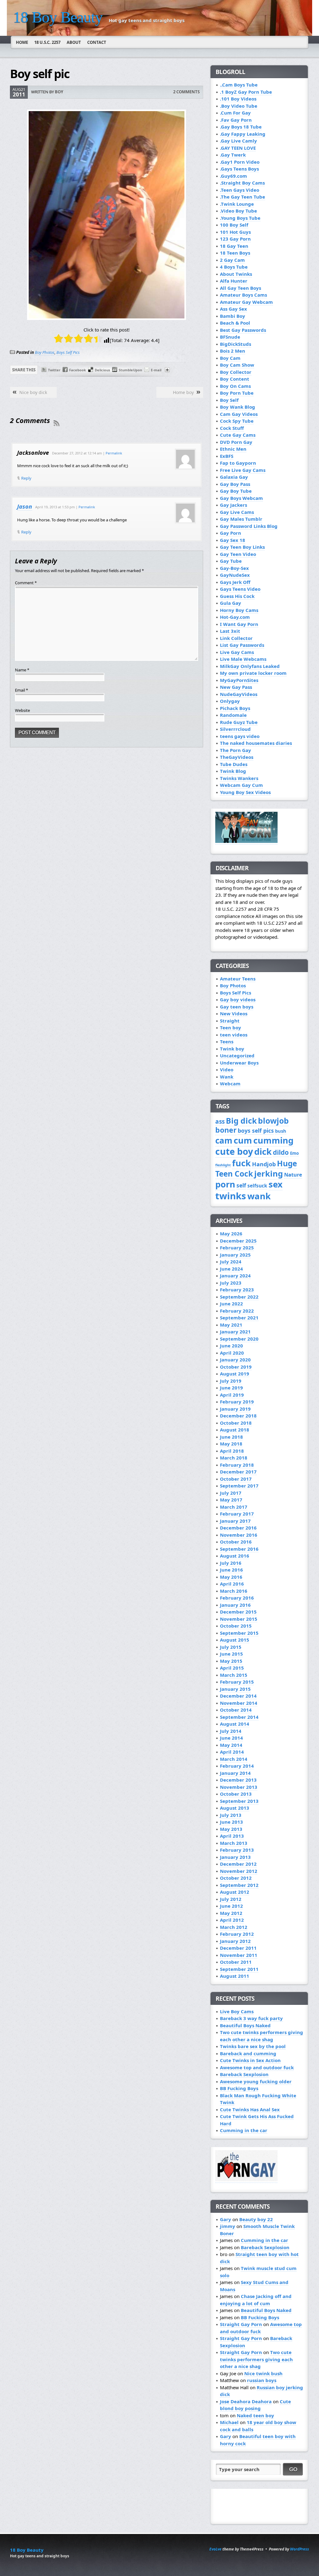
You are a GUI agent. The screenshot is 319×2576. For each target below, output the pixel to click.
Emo (294, 1153)
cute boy (234, 1151)
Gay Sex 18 (233, 540)
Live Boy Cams (237, 2011)
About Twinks (236, 274)
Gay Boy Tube (236, 491)
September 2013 (239, 1801)
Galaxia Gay (234, 477)
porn (225, 1184)
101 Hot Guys (235, 232)
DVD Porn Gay (236, 442)
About (74, 42)
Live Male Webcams (243, 659)
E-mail (156, 370)
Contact (97, 42)
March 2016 (234, 1591)
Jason (25, 506)
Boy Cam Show (237, 365)
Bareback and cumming (248, 2053)
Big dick (241, 1121)
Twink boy (232, 1049)
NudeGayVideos (239, 694)
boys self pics (256, 1131)
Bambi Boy (233, 316)
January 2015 (235, 1689)
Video (227, 1069)
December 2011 (238, 1948)
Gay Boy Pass (235, 484)
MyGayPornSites (239, 680)
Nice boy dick (33, 392)
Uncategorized (237, 1055)
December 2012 (238, 1864)
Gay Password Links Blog (249, 526)
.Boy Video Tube (239, 106)
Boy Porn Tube (237, 393)
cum (243, 1140)
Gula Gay (231, 603)
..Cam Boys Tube (239, 85)
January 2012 (235, 1941)
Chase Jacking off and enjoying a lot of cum (256, 2300)
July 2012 (231, 1899)
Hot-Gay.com (235, 617)
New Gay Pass (236, 687)
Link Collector (236, 638)
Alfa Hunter (234, 281)
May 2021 (231, 1325)
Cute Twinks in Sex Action (250, 2060)
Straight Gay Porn (241, 2324)
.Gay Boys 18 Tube (241, 127)
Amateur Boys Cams (243, 295)
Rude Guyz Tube (239, 722)
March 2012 (234, 1927)
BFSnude (230, 337)
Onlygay (230, 701)
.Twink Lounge (237, 204)
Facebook (78, 370)
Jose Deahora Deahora (246, 2401)
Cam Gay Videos (239, 414)
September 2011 (239, 1969)
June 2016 (231, 1570)
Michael (229, 2422)
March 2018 (234, 1458)
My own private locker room (253, 673)
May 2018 (231, 1444)
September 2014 (239, 1717)
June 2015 (231, 1654)
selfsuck (257, 1186)
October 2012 (236, 1878)
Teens (227, 1041)
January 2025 (235, 1255)
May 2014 (231, 1745)
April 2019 (232, 1395)
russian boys (262, 2380)
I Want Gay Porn (239, 624)
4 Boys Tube (234, 267)
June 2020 (231, 1346)
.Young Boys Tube (240, 218)
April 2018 (232, 1451)
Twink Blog (233, 771)
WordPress (300, 2549)
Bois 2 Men (233, 351)
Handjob (264, 1164)
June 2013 (231, 1822)
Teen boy (231, 1027)
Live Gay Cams (237, 652)
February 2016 (237, 1598)
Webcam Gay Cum (241, 785)
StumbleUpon (130, 370)
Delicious (102, 370)
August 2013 (235, 1808)
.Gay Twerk (233, 155)
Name (22, 670)
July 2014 (231, 1731)
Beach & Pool (235, 323)
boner (226, 1130)
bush (281, 1131)
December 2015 (238, 1612)
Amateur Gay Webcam (246, 302)
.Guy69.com (233, 176)
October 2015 (236, 1626)
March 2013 (234, 1843)
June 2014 (231, 1738)
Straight (230, 1021)
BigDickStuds (236, 344)
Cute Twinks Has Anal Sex (250, 2109)
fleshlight (223, 1165)
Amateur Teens (238, 979)
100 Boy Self (234, 225)
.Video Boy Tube (238, 211)
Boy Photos (45, 352)
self (241, 1185)
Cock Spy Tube (237, 421)
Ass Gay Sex (233, 309)
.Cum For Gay (235, 113)
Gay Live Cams (237, 512)
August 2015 (235, 1640)
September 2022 (239, 1297)
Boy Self (229, 400)
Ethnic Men (233, 449)
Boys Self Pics (68, 352)
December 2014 (238, 1696)
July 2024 (231, 1262)
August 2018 (235, 1430)
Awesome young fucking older (256, 2081)
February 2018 (237, 1465)
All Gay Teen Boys (240, 288)
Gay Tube (231, 561)
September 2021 (239, 1318)
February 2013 (237, 1850)
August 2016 (235, 1556)
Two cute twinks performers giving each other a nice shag (262, 2036)
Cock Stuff (232, 428)
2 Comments (186, 92)
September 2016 (239, 1549)
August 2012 (235, 1892)
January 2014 (235, 1773)
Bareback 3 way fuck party (251, 2018)
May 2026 (231, 1234)
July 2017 (231, 1493)
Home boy (183, 392)
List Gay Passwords (242, 645)
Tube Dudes (234, 764)
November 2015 (239, 1619)
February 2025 (237, 1248)
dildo (281, 1152)
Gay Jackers (233, 505)
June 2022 (231, 1304)
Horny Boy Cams (239, 610)
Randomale (233, 715)
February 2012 (237, 1934)
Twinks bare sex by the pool (253, 2046)
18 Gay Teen (234, 246)
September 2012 (239, 1885)
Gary (226, 2219)
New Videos (234, 1013)
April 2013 (232, 1836)
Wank (227, 1077)
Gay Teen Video (238, 554)
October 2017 (236, 1479)
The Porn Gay (236, 750)
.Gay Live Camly (238, 141)
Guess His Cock (237, 596)
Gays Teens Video (240, 589)
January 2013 (235, 1857)
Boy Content (235, 379)
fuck (241, 1163)
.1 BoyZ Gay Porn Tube (246, 92)
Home (22, 42)
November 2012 (239, 1871)
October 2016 (236, 1542)
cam (224, 1140)
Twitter (54, 370)
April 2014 (232, 1752)
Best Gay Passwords (243, 330)
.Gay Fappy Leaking (243, 134)
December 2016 (238, 1528)
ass (220, 1121)
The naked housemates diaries (256, 743)
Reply (26, 478)
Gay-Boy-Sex (234, 568)
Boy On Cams (235, 386)
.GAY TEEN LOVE (238, 148)
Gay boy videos (238, 999)
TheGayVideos (237, 757)
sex (276, 1184)
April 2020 (232, 1353)
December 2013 (238, 1780)
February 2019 (237, 1402)
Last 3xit (230, 631)
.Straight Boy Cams (242, 183)
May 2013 (231, 1829)
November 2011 (239, 1955)
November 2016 (239, 1535)
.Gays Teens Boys (239, 169)
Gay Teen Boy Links (242, 547)
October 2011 (236, 1962)
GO (293, 2469)
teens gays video (240, 736)
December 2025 (238, 1241)
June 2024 (231, 1269)
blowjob (273, 1121)
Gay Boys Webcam (241, 498)
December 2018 (238, 1416)
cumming (273, 1140)
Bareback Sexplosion (244, 2074)
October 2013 (236, 1794)
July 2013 (231, 1815)
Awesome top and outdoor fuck (257, 2067)
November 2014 (239, 1703)
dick (263, 1152)
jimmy (228, 2226)
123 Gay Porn (235, 239)
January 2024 (235, 1276)
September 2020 (239, 1339)
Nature (293, 1175)
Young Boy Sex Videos (245, 792)
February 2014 (237, 1766)
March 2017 (234, 1507)
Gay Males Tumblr (241, 519)
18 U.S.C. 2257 (47, 42)
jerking (269, 1174)
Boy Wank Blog (238, 407)
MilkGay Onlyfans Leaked (250, 666)
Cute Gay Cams (238, 435)
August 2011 (235, 1976)
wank (259, 1196)
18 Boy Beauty (58, 17)
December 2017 (238, 1472)
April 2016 (232, 1584)
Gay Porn (231, 533)
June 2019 (231, 1388)
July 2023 (231, 1283)
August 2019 (235, 1374)
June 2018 (231, 1437)
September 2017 (239, 1486)
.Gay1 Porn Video (240, 162)
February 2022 (237, 1311)
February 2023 (237, 1290)
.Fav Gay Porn (236, 120)
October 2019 (236, 1367)
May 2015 (231, 1661)
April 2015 (232, 1668)
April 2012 (232, 1920)
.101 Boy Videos (238, 99)
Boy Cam (230, 358)
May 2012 (231, 1913)
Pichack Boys (235, 708)
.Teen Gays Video (240, 190)
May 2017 (231, 1500)
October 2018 (236, 1423)
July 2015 (231, 1647)
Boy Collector (236, 372)
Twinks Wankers (239, 778)
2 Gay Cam (232, 260)
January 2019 (235, 1409)
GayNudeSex (235, 575)
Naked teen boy (255, 2415)
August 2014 (235, 1724)
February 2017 (237, 1514)
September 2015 (239, 1633)
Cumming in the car (244, 2130)
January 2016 (235, 1605)
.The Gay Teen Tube (243, 197)
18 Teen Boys (235, 253)
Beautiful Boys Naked (245, 2025)
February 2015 (237, 1682)
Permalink (114, 453)
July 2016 (231, 1563)
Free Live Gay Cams (243, 470)
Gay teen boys (237, 1007)
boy (59, 92)
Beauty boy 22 (256, 2219)
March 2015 (234, 1675)
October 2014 (236, 1710)
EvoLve (215, 2549)
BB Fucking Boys (239, 2088)
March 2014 (234, 1759)
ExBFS (227, 456)
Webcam (230, 1084)
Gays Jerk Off (235, 582)
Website (22, 710)
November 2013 (239, 1787)
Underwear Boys (239, 1063)
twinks (231, 1196)
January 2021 (235, 1332)
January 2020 (235, 1360)
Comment (26, 583)
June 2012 (231, 1906)
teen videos (234, 1035)
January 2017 (235, 1521)
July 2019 (231, 1381)
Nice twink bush (263, 2373)
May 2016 (231, 1577)
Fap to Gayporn (238, 463)
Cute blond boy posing (255, 2405)
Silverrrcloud (235, 729)
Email (21, 690)
